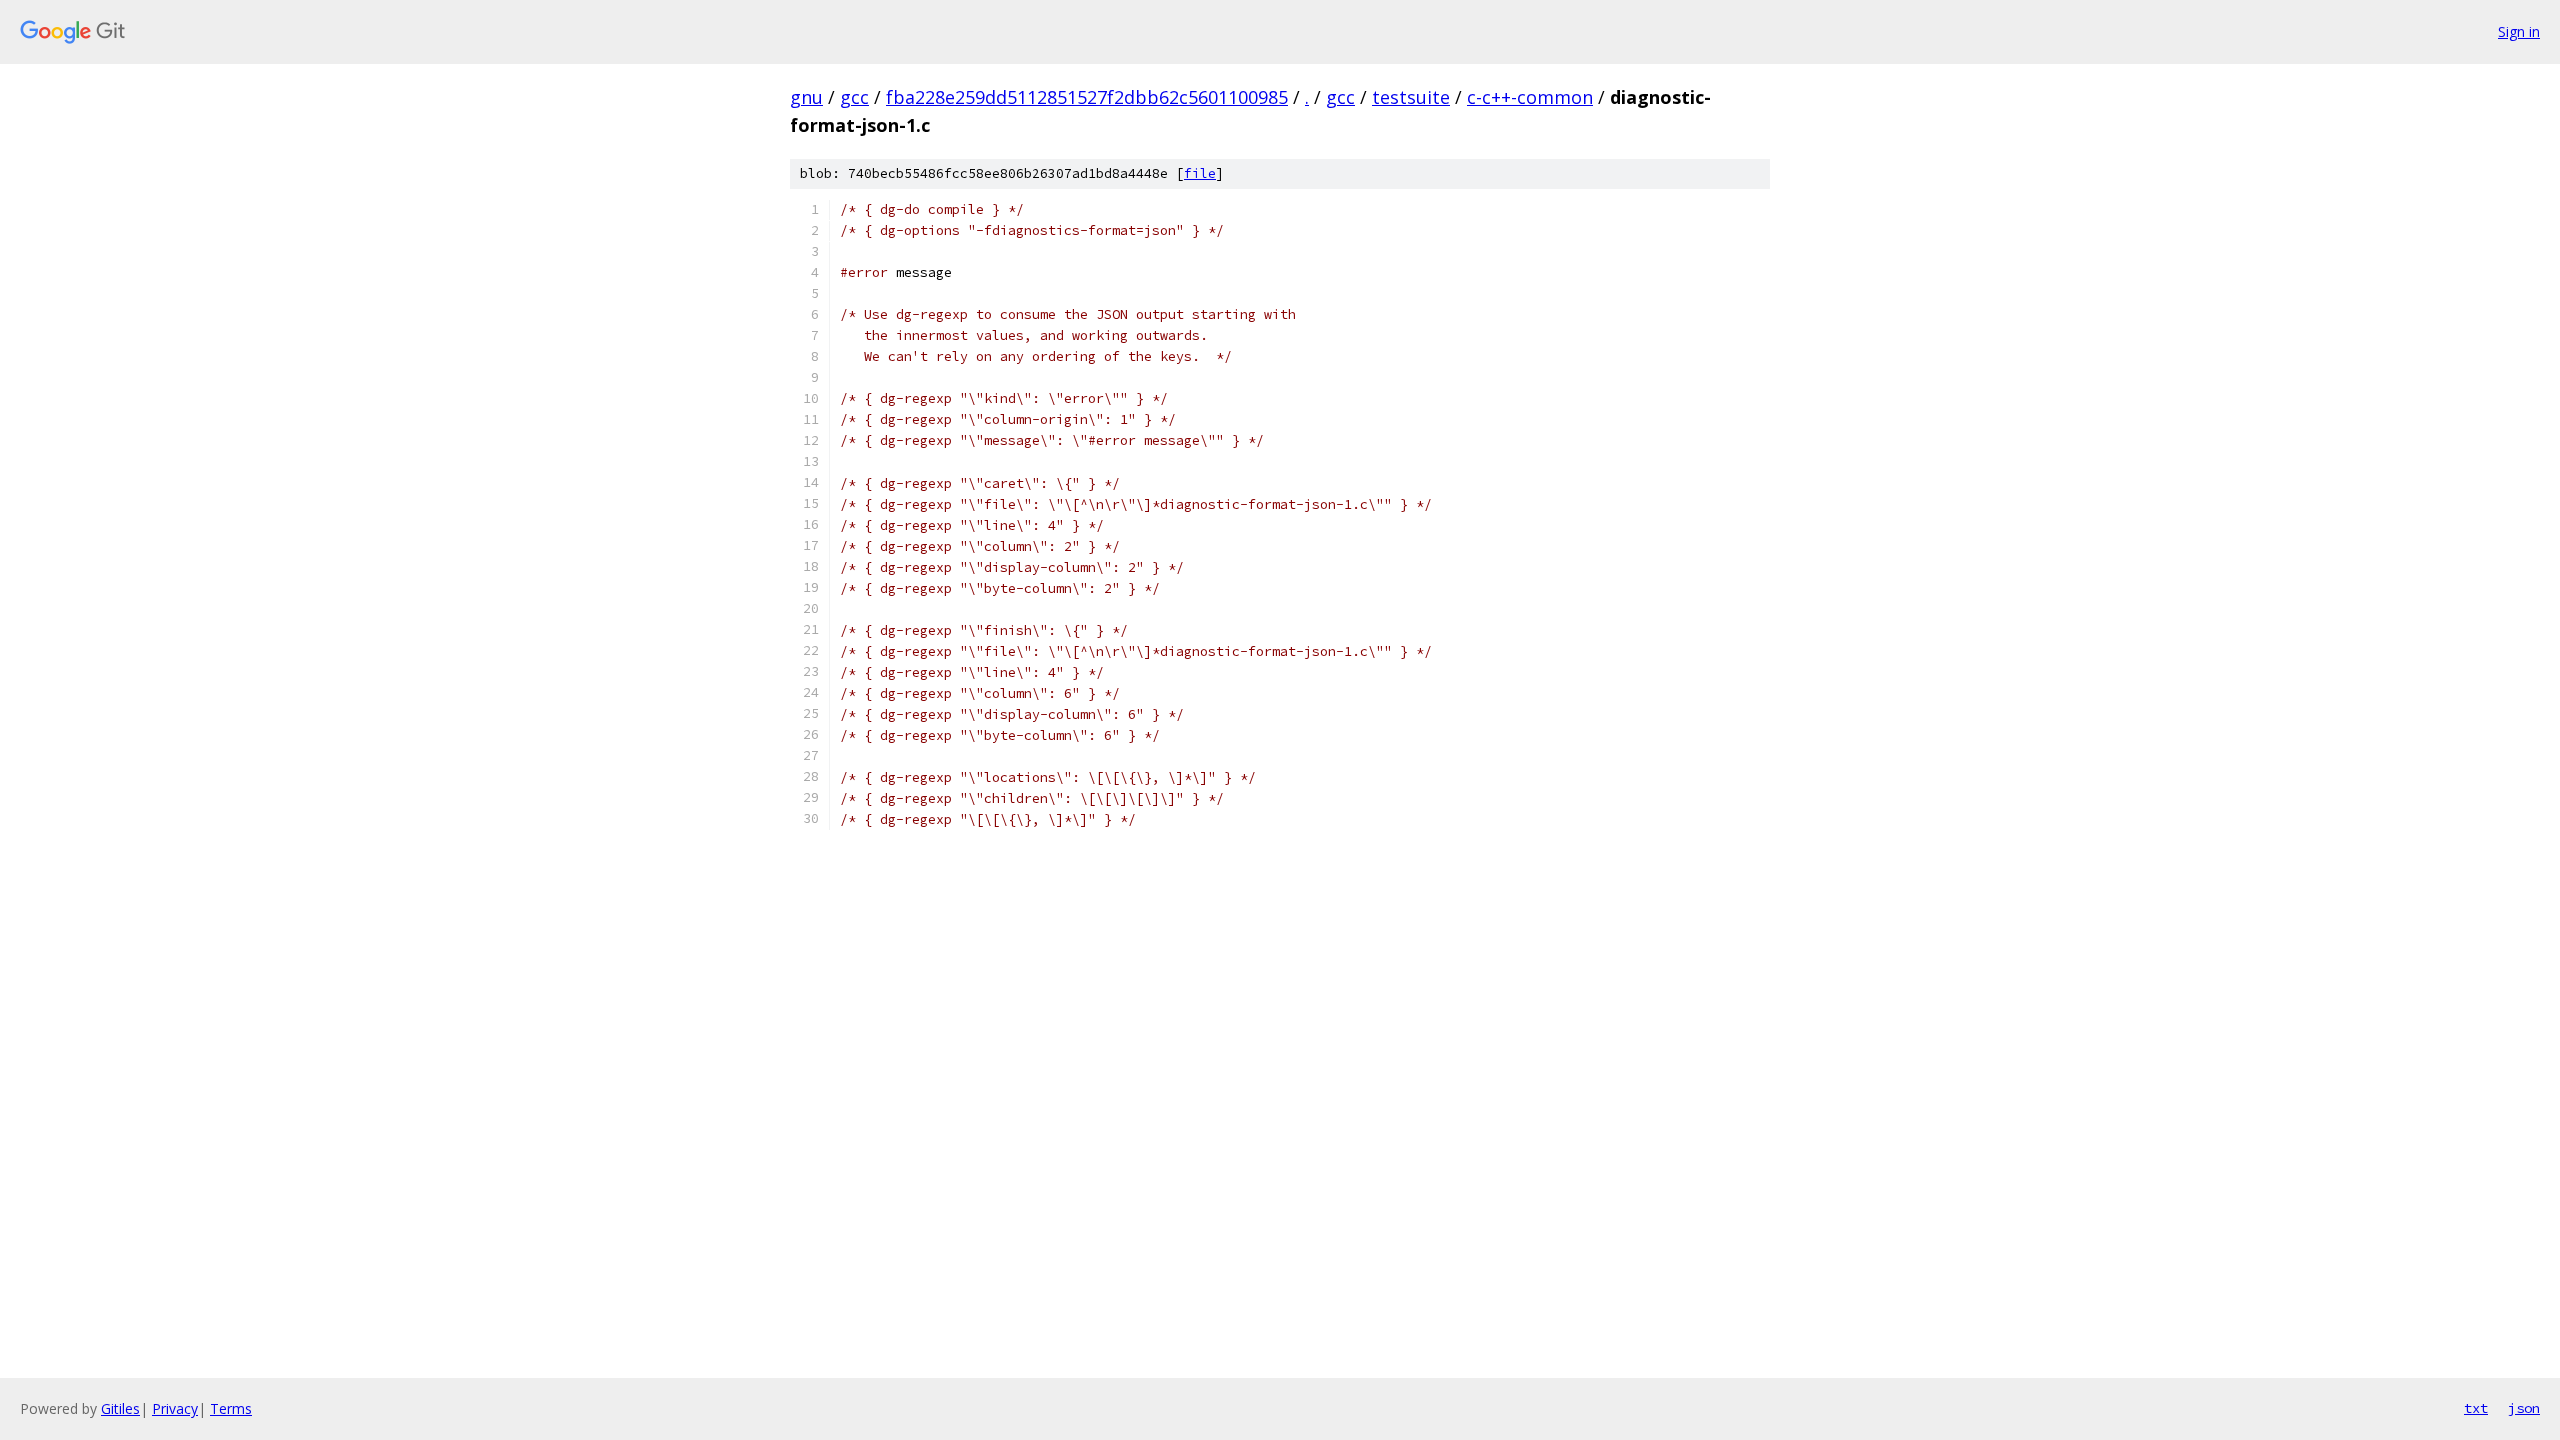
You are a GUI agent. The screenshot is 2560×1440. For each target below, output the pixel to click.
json (2524, 1408)
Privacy (175, 1408)
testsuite (1411, 97)
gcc (854, 97)
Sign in (2519, 31)
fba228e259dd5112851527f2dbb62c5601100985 (1087, 97)
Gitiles (120, 1408)
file (1200, 173)
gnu (806, 97)
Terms (231, 1408)
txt (2476, 1408)
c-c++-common (1530, 97)
